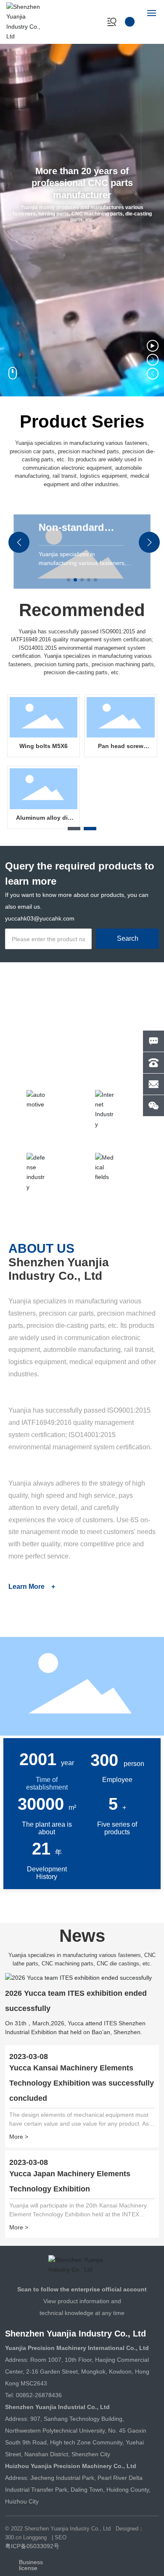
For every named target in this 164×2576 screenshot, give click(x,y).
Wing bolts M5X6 (44, 746)
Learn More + (32, 1587)
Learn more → (35, 1065)
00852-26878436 (39, 2395)
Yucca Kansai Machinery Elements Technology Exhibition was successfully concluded (82, 2083)
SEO (61, 2537)
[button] (153, 360)
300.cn (13, 2537)
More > (19, 2137)
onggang (36, 2537)
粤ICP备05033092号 (32, 2546)
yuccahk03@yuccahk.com (40, 918)
